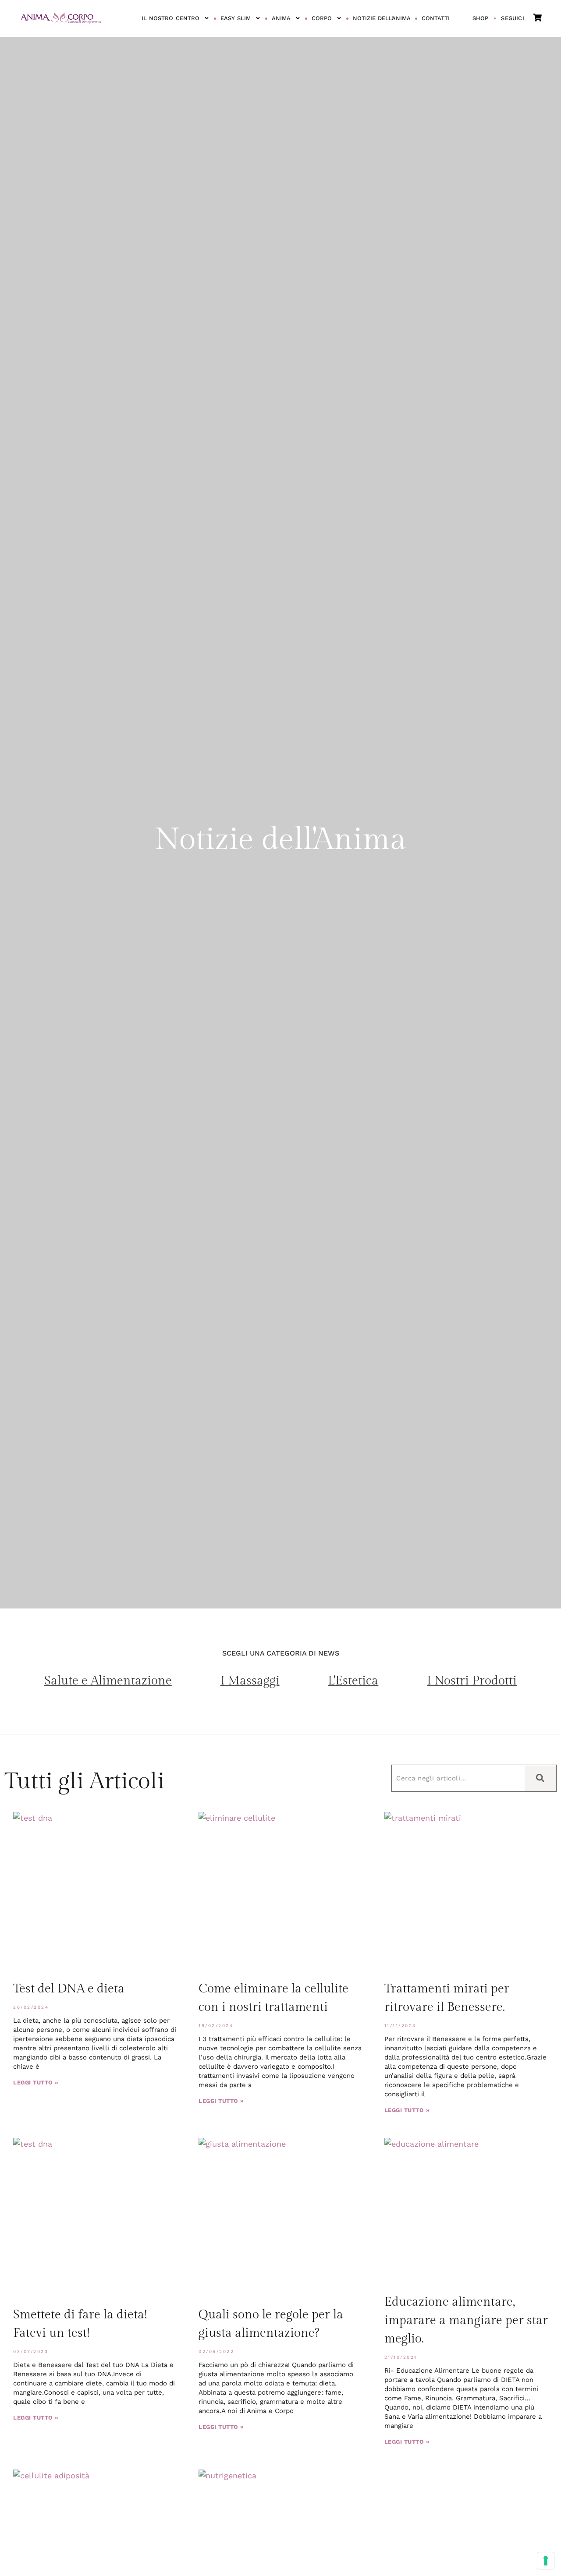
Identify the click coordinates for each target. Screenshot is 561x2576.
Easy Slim (236, 18)
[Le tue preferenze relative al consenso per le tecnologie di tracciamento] (546, 2561)
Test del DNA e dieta (69, 1989)
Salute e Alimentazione (108, 1681)
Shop (481, 18)
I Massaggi (250, 1681)
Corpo (322, 18)
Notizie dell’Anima (382, 18)
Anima (281, 18)
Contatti (436, 18)
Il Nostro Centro (170, 18)
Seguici (512, 18)
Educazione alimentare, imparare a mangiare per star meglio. (466, 2320)
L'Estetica (353, 1681)
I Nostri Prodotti (472, 1681)
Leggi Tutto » (36, 2082)
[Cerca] (540, 1778)
